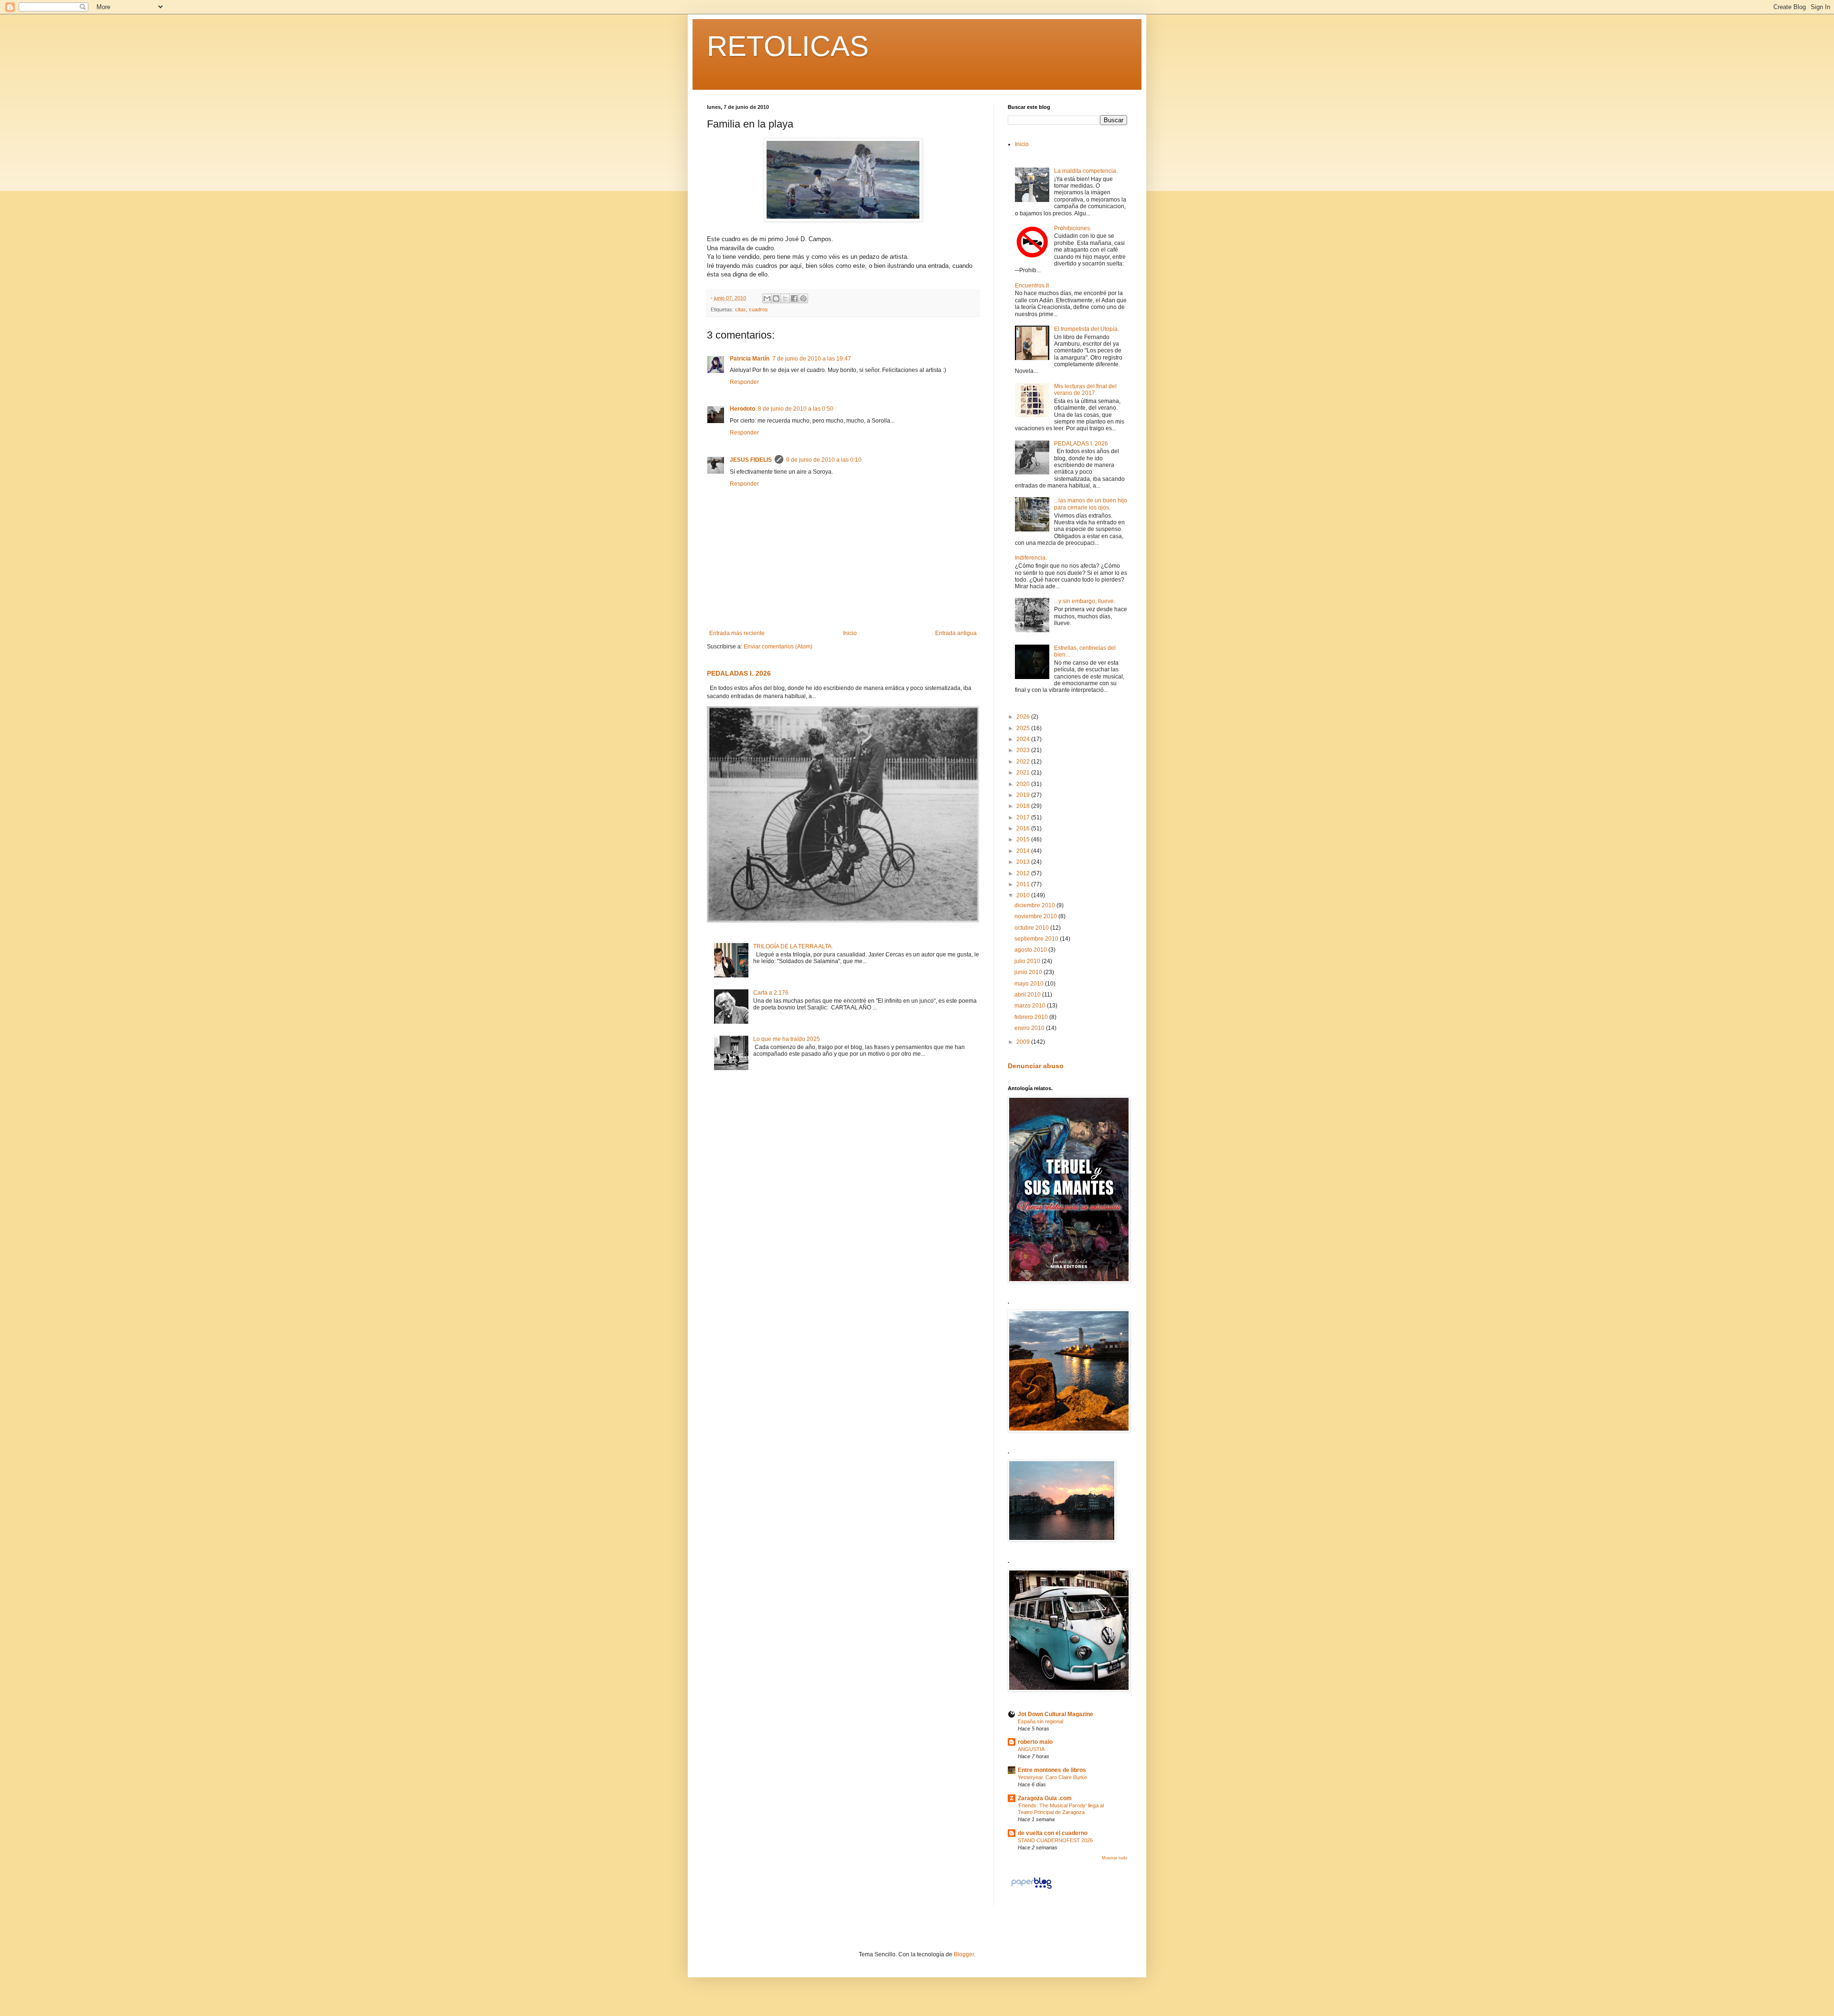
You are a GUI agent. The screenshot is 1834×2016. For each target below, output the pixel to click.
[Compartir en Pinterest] (803, 298)
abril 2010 (1028, 995)
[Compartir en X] (785, 298)
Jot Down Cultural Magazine (1056, 1714)
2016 (1024, 828)
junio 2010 (1029, 972)
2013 (1024, 862)
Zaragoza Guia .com (1045, 1798)
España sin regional (1040, 1721)
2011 (1024, 884)
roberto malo (1035, 1742)
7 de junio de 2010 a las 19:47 (812, 359)
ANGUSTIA (1031, 1749)
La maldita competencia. (1086, 171)
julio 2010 (1028, 961)
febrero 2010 (1032, 1017)
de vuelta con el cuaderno (1053, 1833)
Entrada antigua (956, 633)
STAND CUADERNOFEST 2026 (1055, 1840)
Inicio (850, 633)
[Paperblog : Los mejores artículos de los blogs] (1031, 1889)
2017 (1024, 817)
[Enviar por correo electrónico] (767, 298)
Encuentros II (1032, 286)
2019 (1024, 795)
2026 (1024, 717)
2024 (1024, 739)
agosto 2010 (1031, 950)
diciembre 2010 (1035, 905)
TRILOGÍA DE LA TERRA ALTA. (793, 946)
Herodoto (742, 409)
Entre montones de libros (1052, 1770)
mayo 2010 (1030, 984)
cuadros (758, 309)
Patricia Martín (750, 359)
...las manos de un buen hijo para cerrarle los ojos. (1091, 504)
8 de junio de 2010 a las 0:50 (796, 409)
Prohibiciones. (1073, 228)
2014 (1024, 851)
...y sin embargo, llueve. (1085, 601)
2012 (1024, 873)
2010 (1024, 895)
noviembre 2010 (1036, 916)
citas (741, 309)
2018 (1024, 806)
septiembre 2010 (1037, 939)
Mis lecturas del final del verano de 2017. (1085, 390)
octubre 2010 (1032, 928)
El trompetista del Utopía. (1087, 329)
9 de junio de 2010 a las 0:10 (824, 460)
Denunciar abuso (1036, 1066)
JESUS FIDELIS (751, 460)
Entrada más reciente (737, 633)
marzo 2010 (1031, 1006)
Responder (744, 382)
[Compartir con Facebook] (794, 298)
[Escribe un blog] (776, 298)
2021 (1024, 773)
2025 (1024, 728)
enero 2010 (1030, 1028)
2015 (1024, 839)
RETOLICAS (788, 46)
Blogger (964, 1954)
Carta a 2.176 (771, 993)
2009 (1024, 1042)
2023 (1024, 750)
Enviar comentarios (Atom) (778, 647)
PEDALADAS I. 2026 (739, 673)
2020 (1024, 784)
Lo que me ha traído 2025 (787, 1039)
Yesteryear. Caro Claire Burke (1052, 1777)
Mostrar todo (1114, 1858)
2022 (1024, 762)
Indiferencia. (1031, 558)
